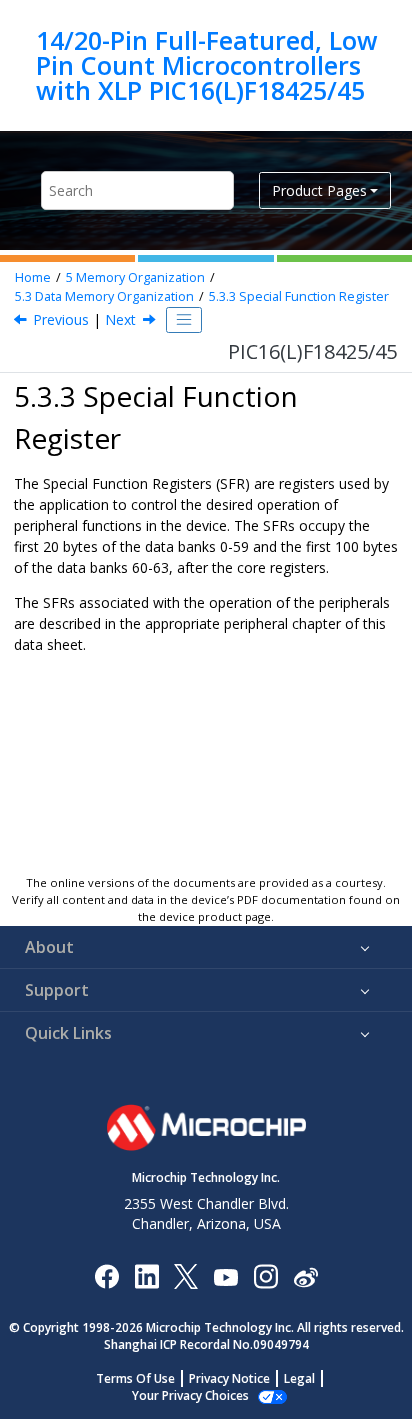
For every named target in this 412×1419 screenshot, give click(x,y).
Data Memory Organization (104, 296)
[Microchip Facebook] (106, 1275)
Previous (61, 319)
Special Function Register (299, 296)
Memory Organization (135, 277)
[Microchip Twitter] (186, 1275)
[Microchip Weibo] (305, 1275)
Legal (299, 1378)
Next (120, 319)
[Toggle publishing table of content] (184, 320)
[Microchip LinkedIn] (146, 1275)
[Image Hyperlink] (225, 1275)
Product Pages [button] (319, 190)
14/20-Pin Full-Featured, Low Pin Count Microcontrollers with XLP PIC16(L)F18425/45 (207, 65)
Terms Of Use (135, 1378)
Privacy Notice (229, 1378)
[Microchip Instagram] (265, 1275)
